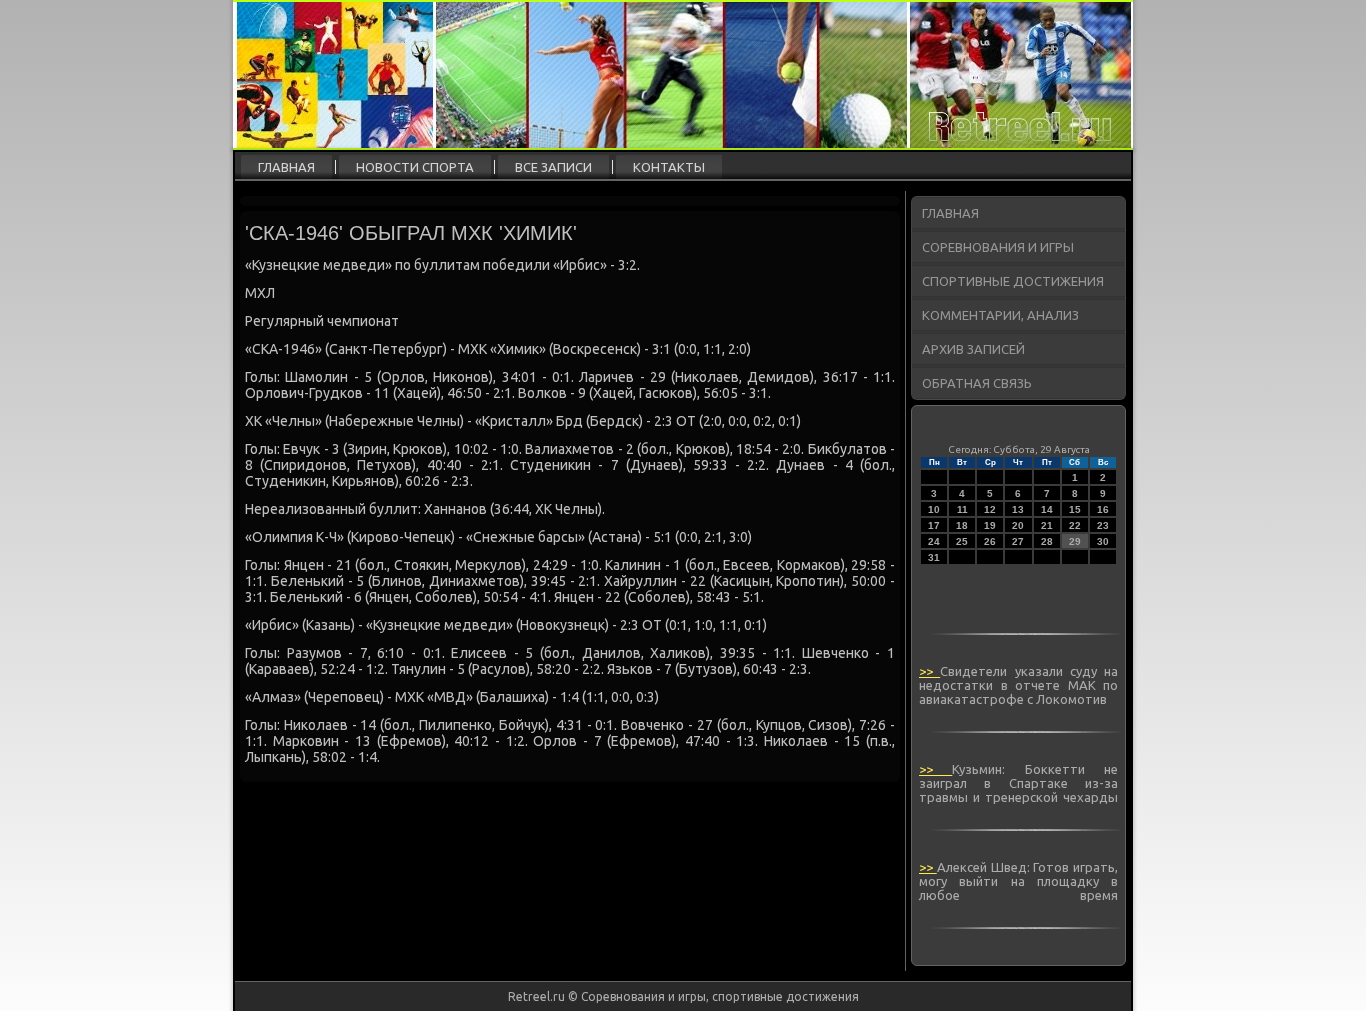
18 (962, 525)
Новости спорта (415, 167)
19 (990, 525)
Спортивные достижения (1013, 281)
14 (1047, 509)
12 (990, 509)
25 (962, 541)
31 (934, 557)
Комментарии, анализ (1000, 315)
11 (962, 509)
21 (1047, 525)
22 (1075, 525)
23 (1103, 525)
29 (1075, 541)
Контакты (669, 167)
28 (1047, 541)
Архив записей (973, 349)
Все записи (553, 167)
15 (1075, 509)
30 (1103, 541)
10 (934, 509)
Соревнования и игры (998, 247)
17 (934, 525)
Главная (286, 167)
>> (929, 671)
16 (1103, 509)
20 (1018, 525)
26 (990, 541)
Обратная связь (977, 383)
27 (1018, 541)
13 (1018, 509)
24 (934, 541)
